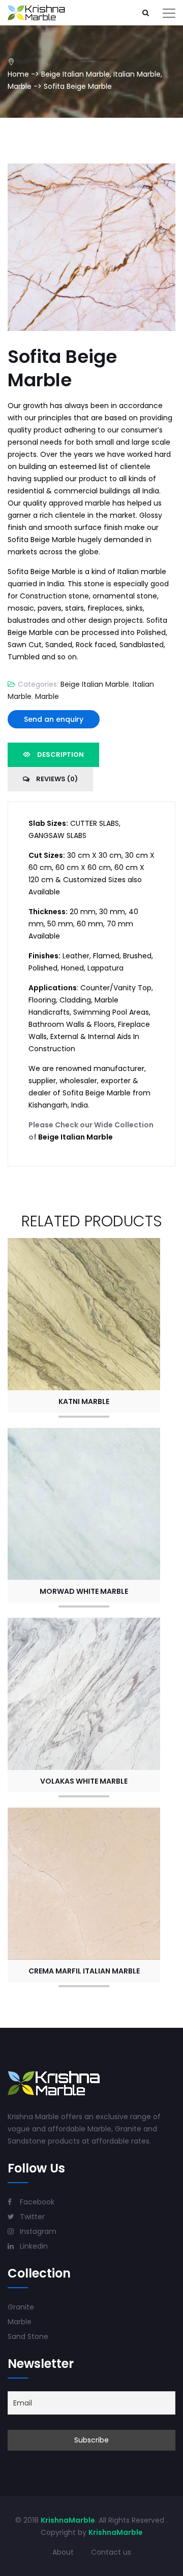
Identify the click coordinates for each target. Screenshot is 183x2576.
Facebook (36, 2202)
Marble (20, 86)
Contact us (111, 2552)
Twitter (31, 2217)
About (63, 2552)
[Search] (145, 13)
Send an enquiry (54, 719)
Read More (84, 1312)
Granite (21, 2307)
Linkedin (33, 2246)
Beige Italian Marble (75, 74)
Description (60, 755)
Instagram (37, 2231)
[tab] (53, 755)
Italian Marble (137, 74)
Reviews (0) (56, 779)
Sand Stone (28, 2336)
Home (18, 74)
